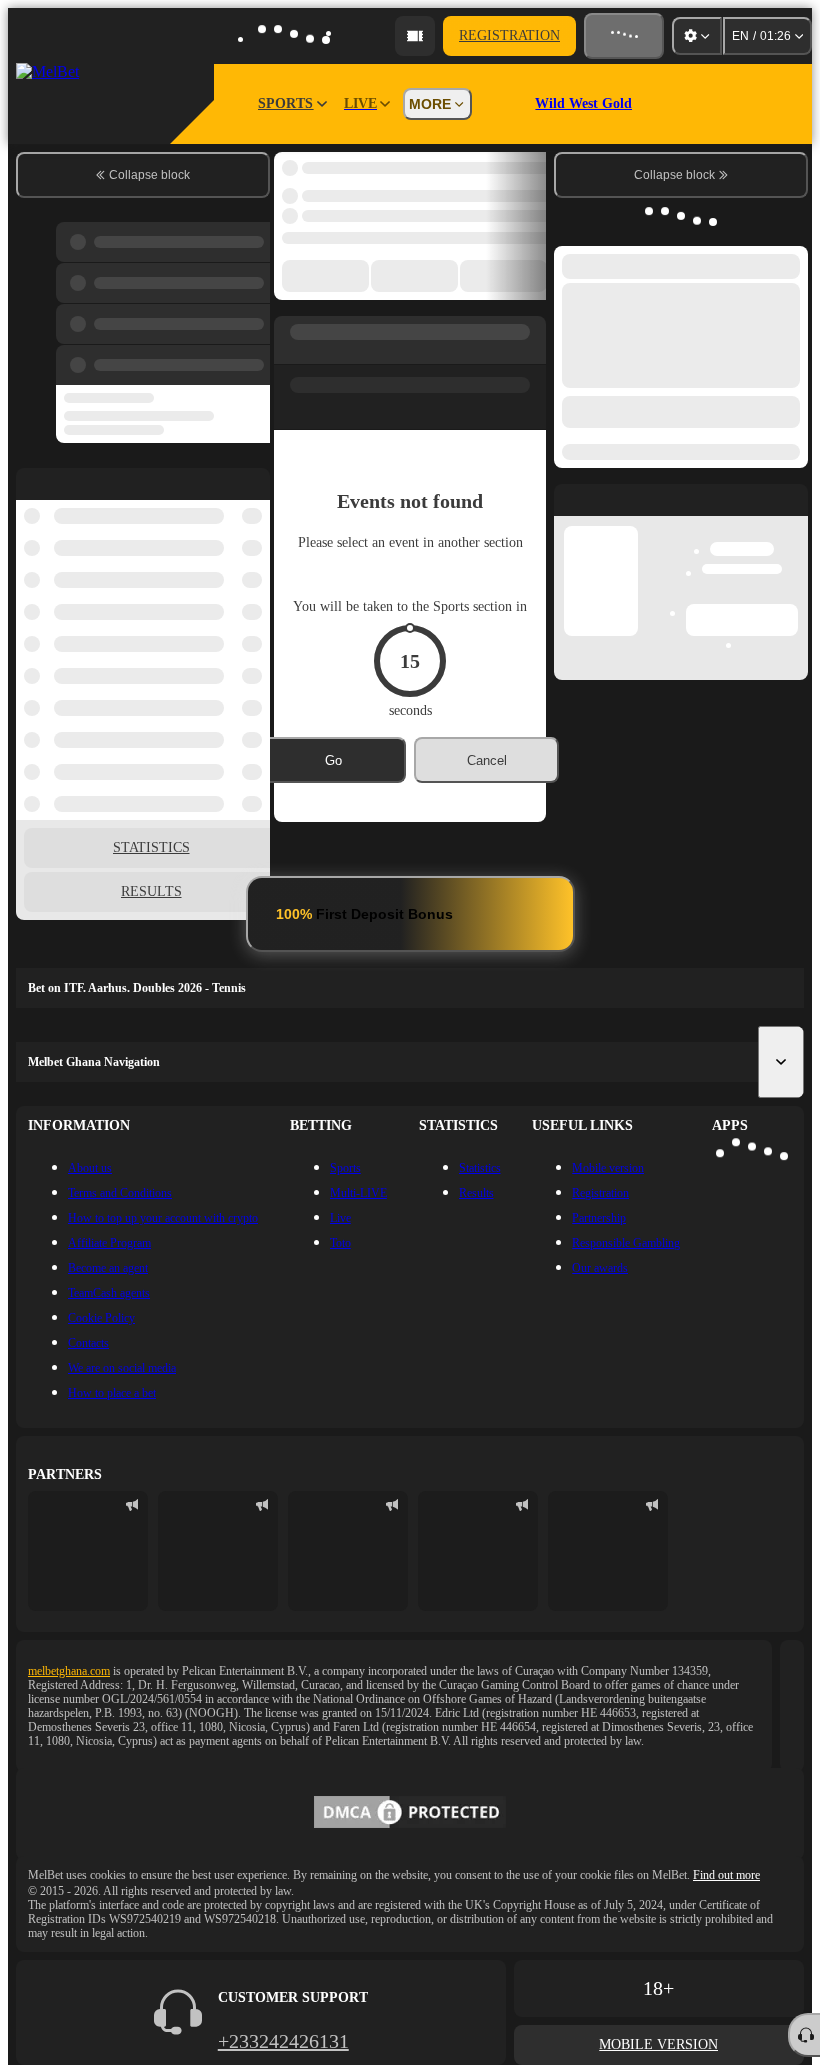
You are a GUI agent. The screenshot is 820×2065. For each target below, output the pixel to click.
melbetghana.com (69, 1671)
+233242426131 (283, 2041)
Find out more (726, 1875)
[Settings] (697, 36)
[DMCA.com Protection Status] (410, 1814)
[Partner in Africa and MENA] (218, 1551)
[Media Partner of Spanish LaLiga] (88, 1551)
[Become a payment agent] (415, 36)
